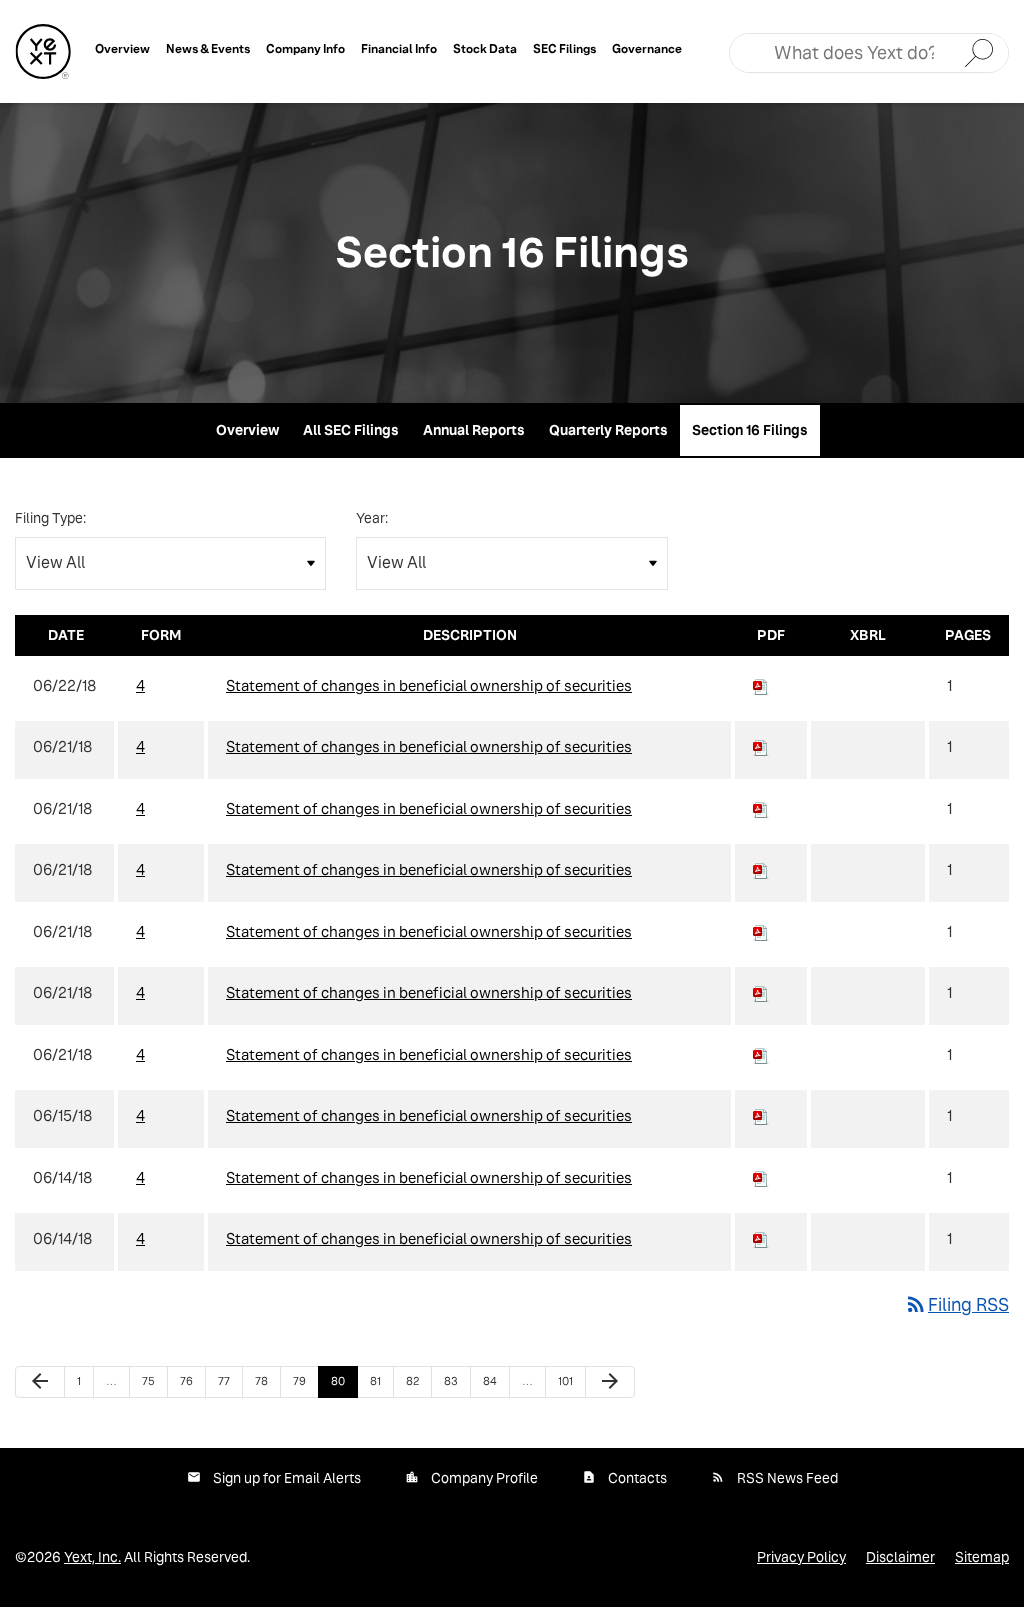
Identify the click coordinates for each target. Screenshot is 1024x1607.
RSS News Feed (787, 1478)
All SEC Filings (351, 430)
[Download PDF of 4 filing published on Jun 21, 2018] (761, 746)
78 (267, 1380)
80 (343, 1380)
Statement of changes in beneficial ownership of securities (429, 685)
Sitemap (982, 1557)
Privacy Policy (801, 1557)
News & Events (208, 48)
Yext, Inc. (92, 1557)
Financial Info (399, 48)
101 (570, 1380)
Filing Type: (50, 518)
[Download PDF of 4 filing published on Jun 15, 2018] (761, 1115)
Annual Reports (474, 430)
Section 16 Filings (750, 430)
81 (381, 1380)
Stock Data (485, 48)
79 (305, 1380)
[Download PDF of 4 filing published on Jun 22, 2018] (761, 685)
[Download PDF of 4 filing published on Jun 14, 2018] (761, 1177)
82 (418, 1380)
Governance (647, 48)
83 (456, 1380)
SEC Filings (564, 48)
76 (192, 1380)
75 (154, 1380)
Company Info (305, 48)
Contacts (637, 1478)
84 (495, 1380)
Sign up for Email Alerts (287, 1478)
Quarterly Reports (608, 430)
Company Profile (484, 1478)
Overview (122, 48)
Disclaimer (900, 1557)
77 (230, 1380)
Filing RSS (956, 1304)
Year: (372, 518)
